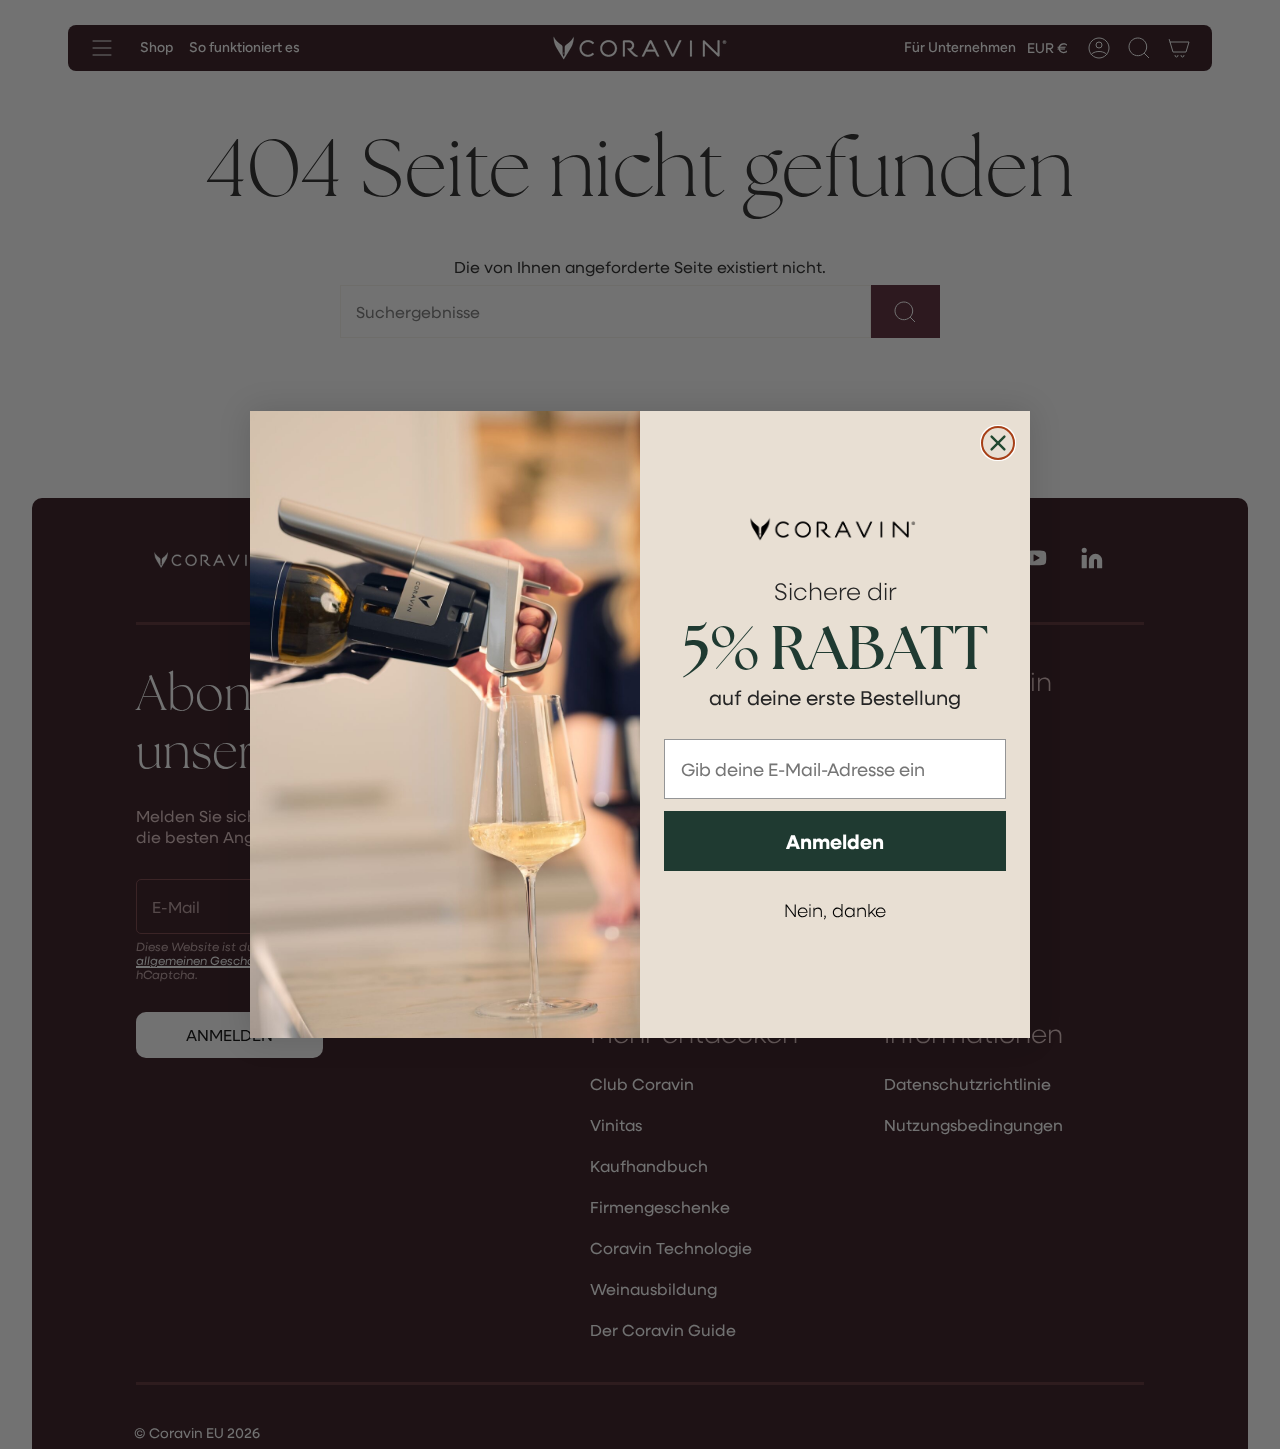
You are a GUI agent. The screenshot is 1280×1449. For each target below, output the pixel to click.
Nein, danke (835, 909)
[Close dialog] (998, 443)
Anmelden (835, 841)
